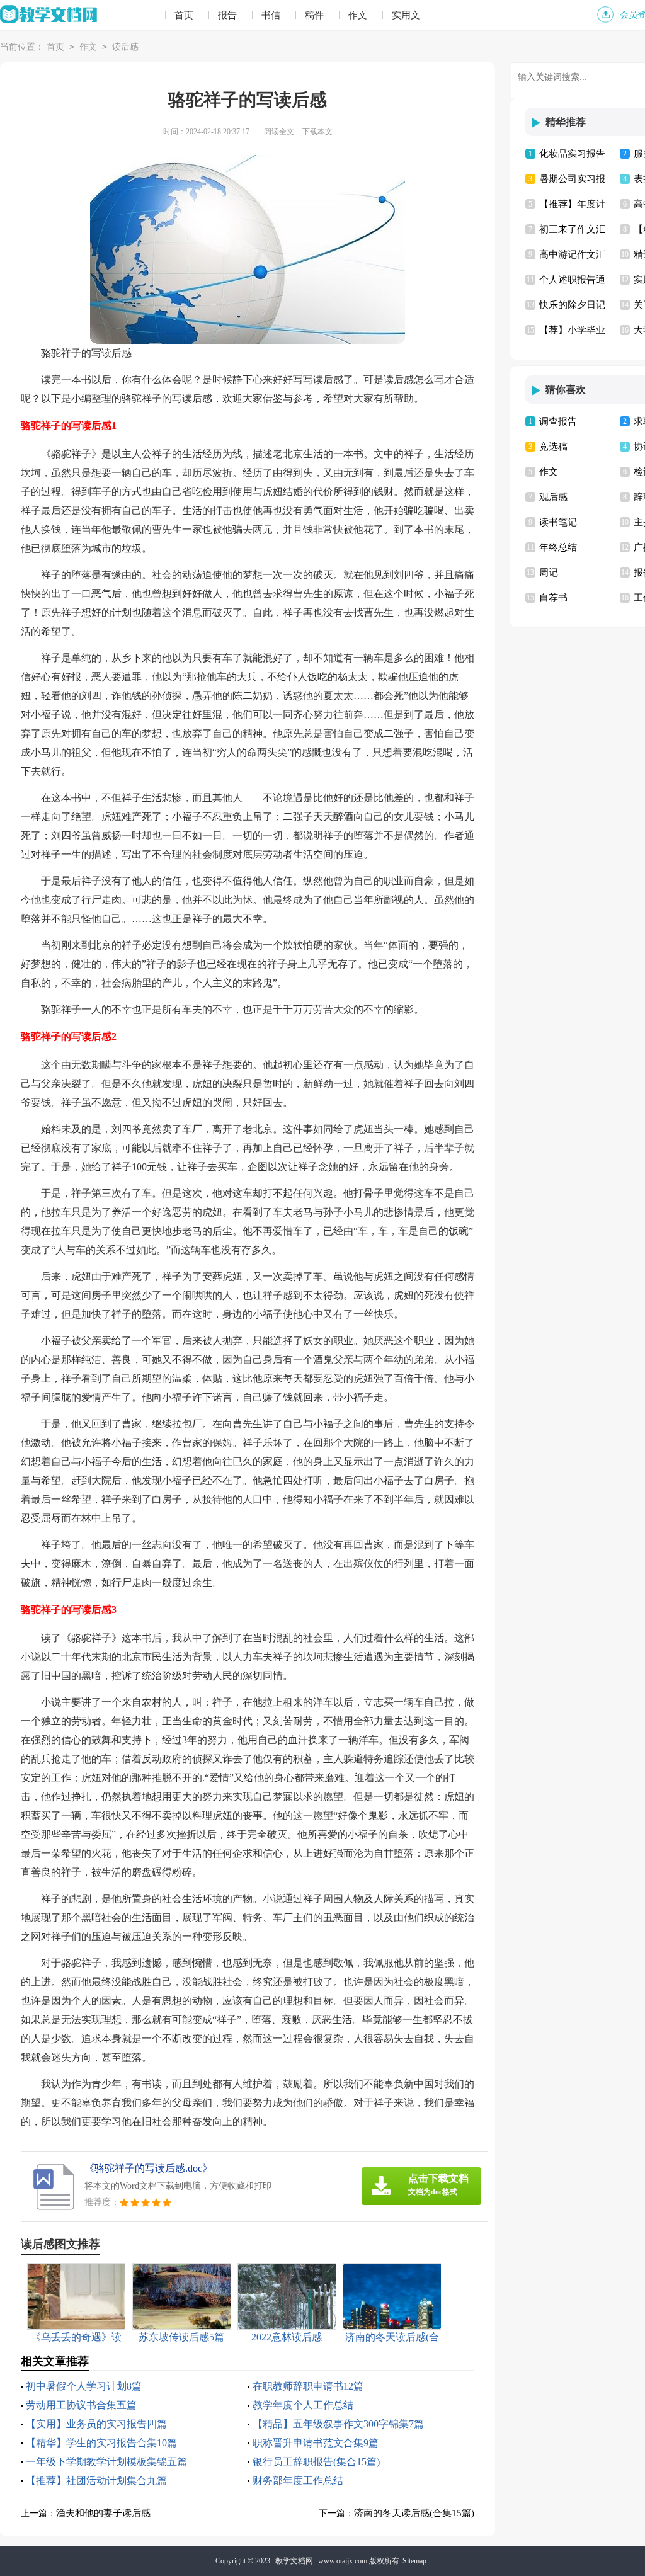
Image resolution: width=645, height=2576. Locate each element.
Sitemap (414, 2561)
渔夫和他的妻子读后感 (103, 2513)
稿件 (314, 15)
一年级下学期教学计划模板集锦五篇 (106, 2462)
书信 (271, 15)
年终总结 (558, 547)
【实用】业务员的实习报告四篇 (96, 2424)
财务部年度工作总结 (298, 2481)
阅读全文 (279, 132)
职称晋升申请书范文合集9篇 (316, 2443)
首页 (184, 15)
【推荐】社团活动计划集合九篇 (96, 2481)
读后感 (125, 47)
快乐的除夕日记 (572, 305)
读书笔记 (558, 522)
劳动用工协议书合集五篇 (81, 2405)
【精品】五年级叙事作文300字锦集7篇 (338, 2424)
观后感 (553, 497)
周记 (549, 573)
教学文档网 (294, 2561)
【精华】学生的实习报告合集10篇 (101, 2443)
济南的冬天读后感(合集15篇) (414, 2513)
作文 (358, 15)
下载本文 (317, 132)
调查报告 (558, 421)
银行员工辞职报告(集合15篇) (316, 2462)
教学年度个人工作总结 (303, 2405)
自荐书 (553, 598)
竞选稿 (553, 447)
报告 (227, 15)
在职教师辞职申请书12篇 (308, 2386)
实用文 (406, 15)
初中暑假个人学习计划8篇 (84, 2386)
